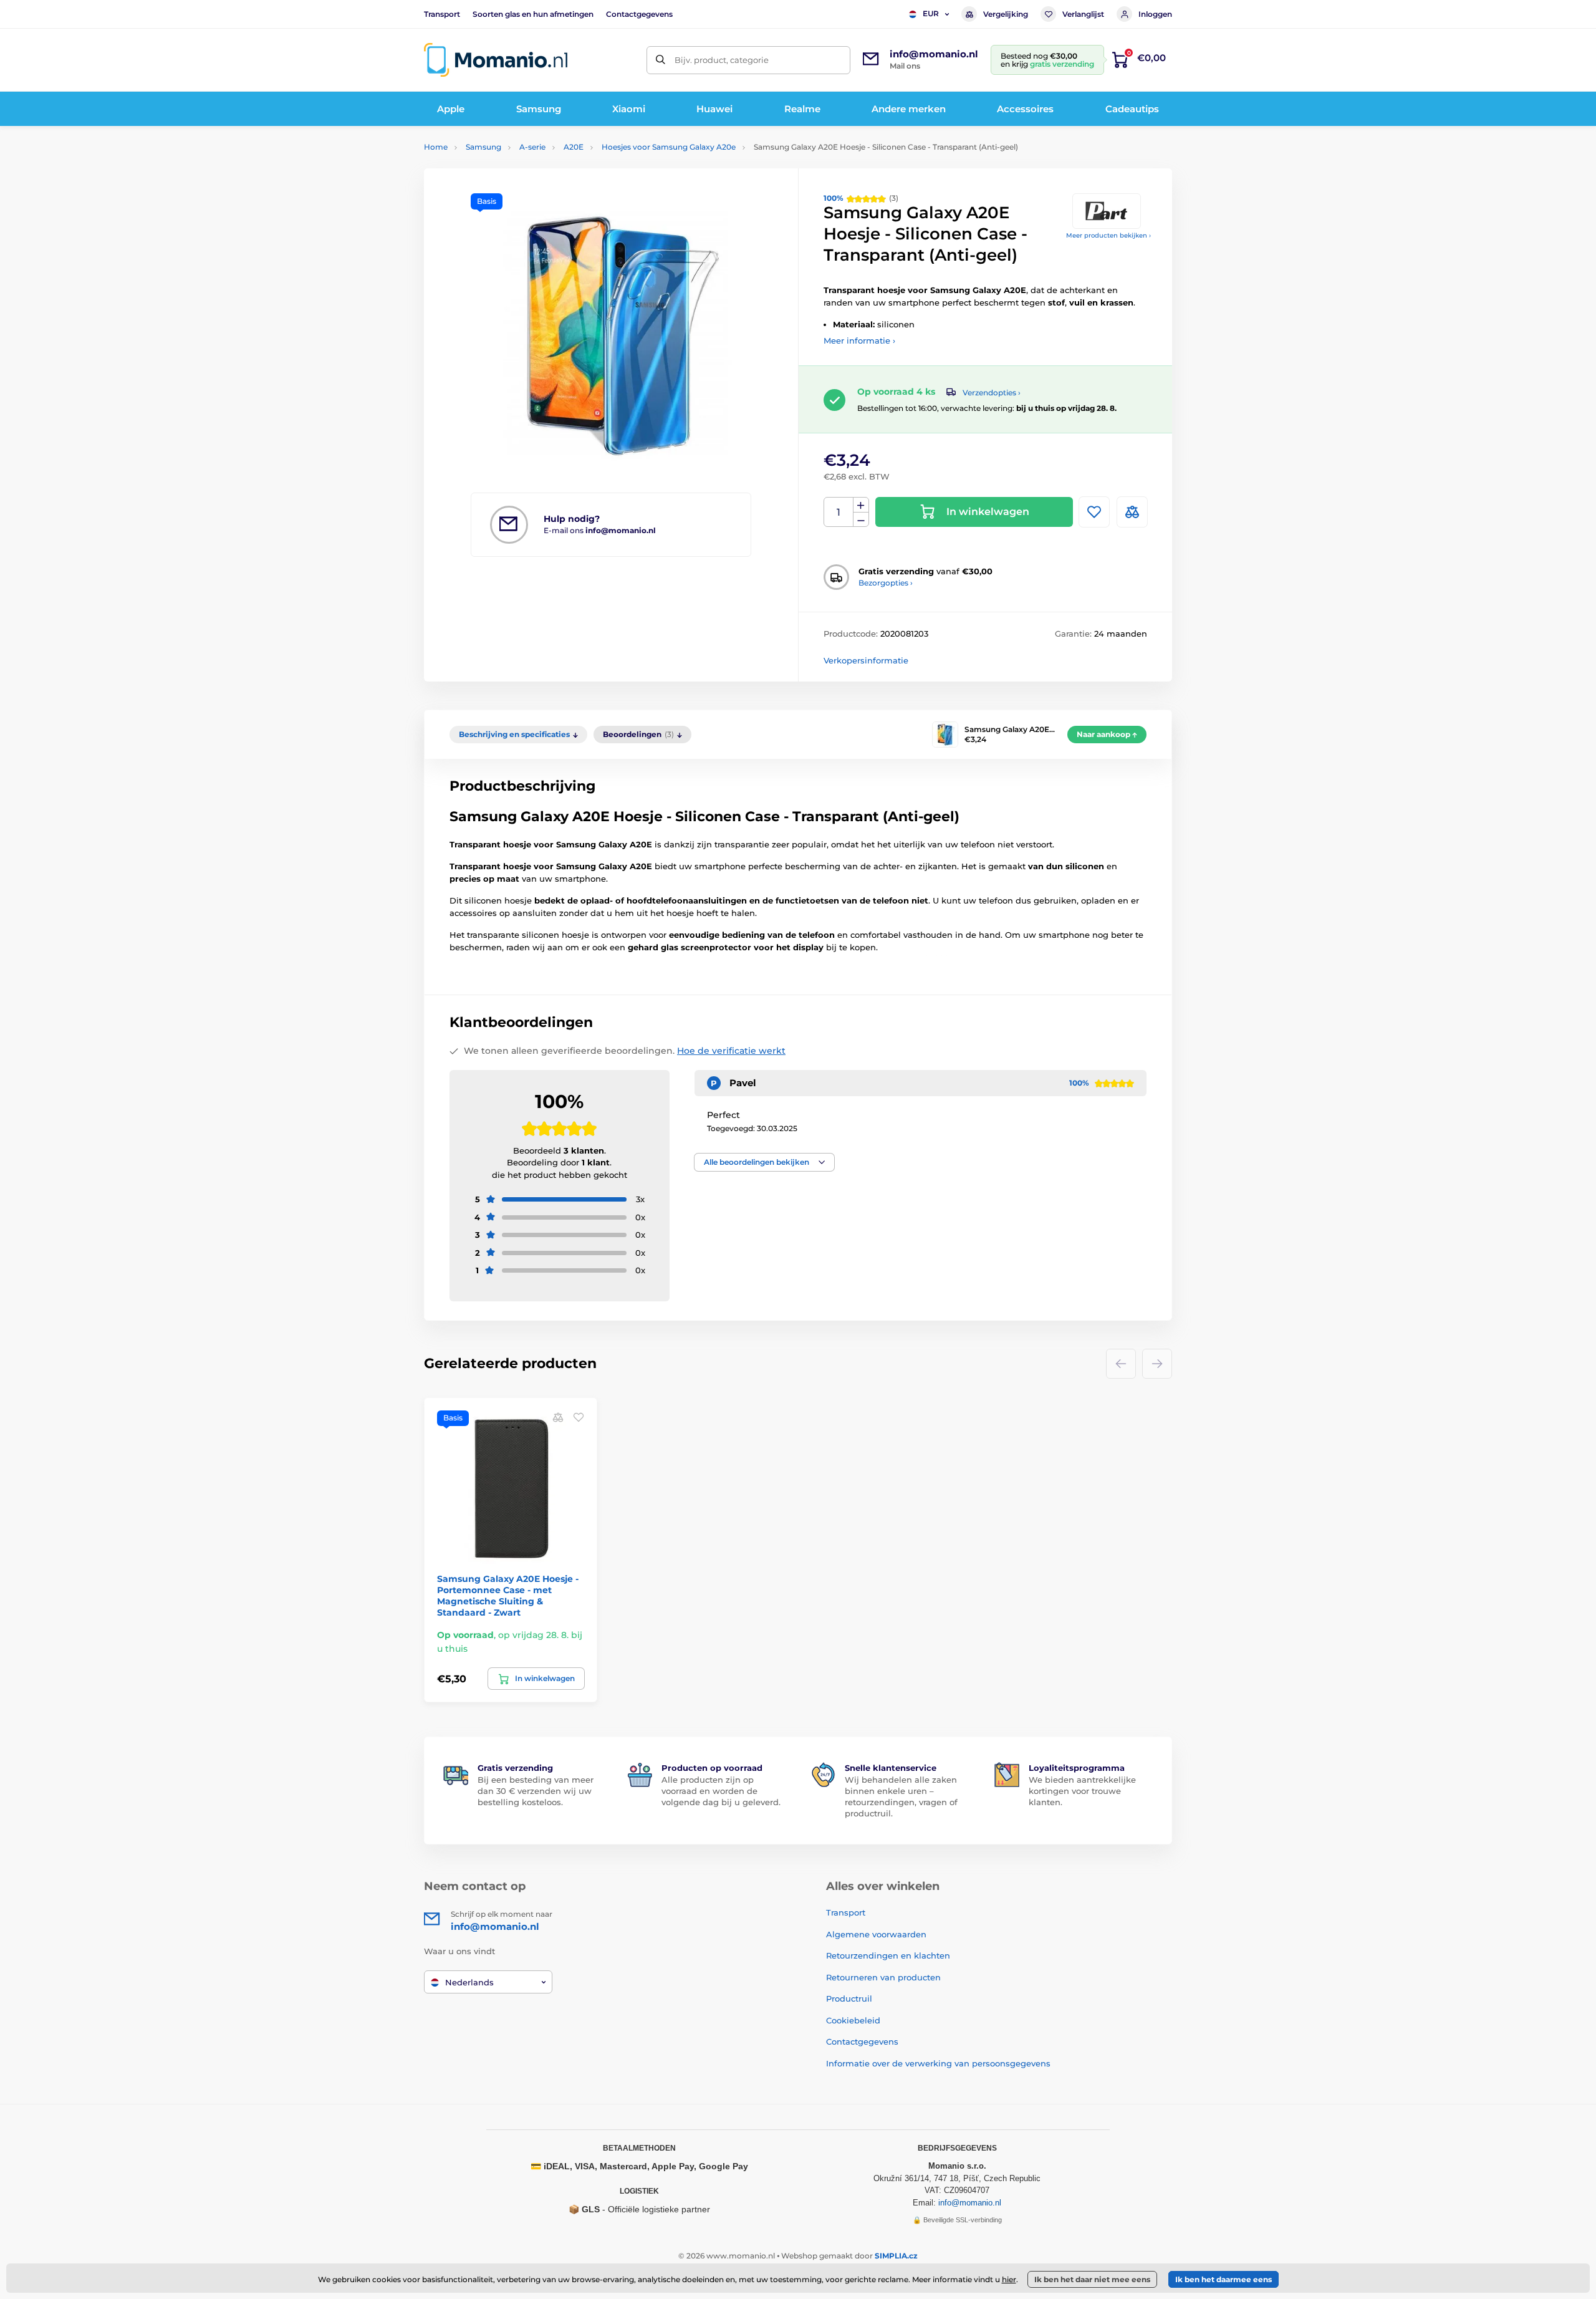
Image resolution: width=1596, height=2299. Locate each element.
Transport (442, 14)
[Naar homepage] (496, 60)
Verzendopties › (992, 393)
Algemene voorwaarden (876, 1934)
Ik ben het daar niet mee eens (1092, 2279)
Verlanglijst (1083, 14)
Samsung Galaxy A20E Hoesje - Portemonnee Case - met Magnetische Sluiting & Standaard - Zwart (508, 1596)
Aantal (839, 512)
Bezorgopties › (886, 583)
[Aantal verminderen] (861, 520)
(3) (861, 198)
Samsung (483, 147)
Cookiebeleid (853, 2020)
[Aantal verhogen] (861, 505)
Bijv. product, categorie (722, 60)
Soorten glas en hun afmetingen (533, 14)
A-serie (532, 147)
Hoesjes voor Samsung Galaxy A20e (669, 147)
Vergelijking (1006, 14)
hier (1009, 2279)
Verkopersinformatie (866, 660)
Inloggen (1155, 14)
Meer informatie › (859, 340)
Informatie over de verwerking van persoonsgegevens (938, 2063)
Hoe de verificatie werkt (731, 1051)
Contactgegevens (639, 14)
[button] (764, 1162)
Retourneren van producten (883, 1977)
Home (436, 147)
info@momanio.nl (970, 2203)
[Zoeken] (661, 60)
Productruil (849, 1998)
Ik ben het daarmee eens (1223, 2279)
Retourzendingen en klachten (888, 1955)
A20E (574, 147)
